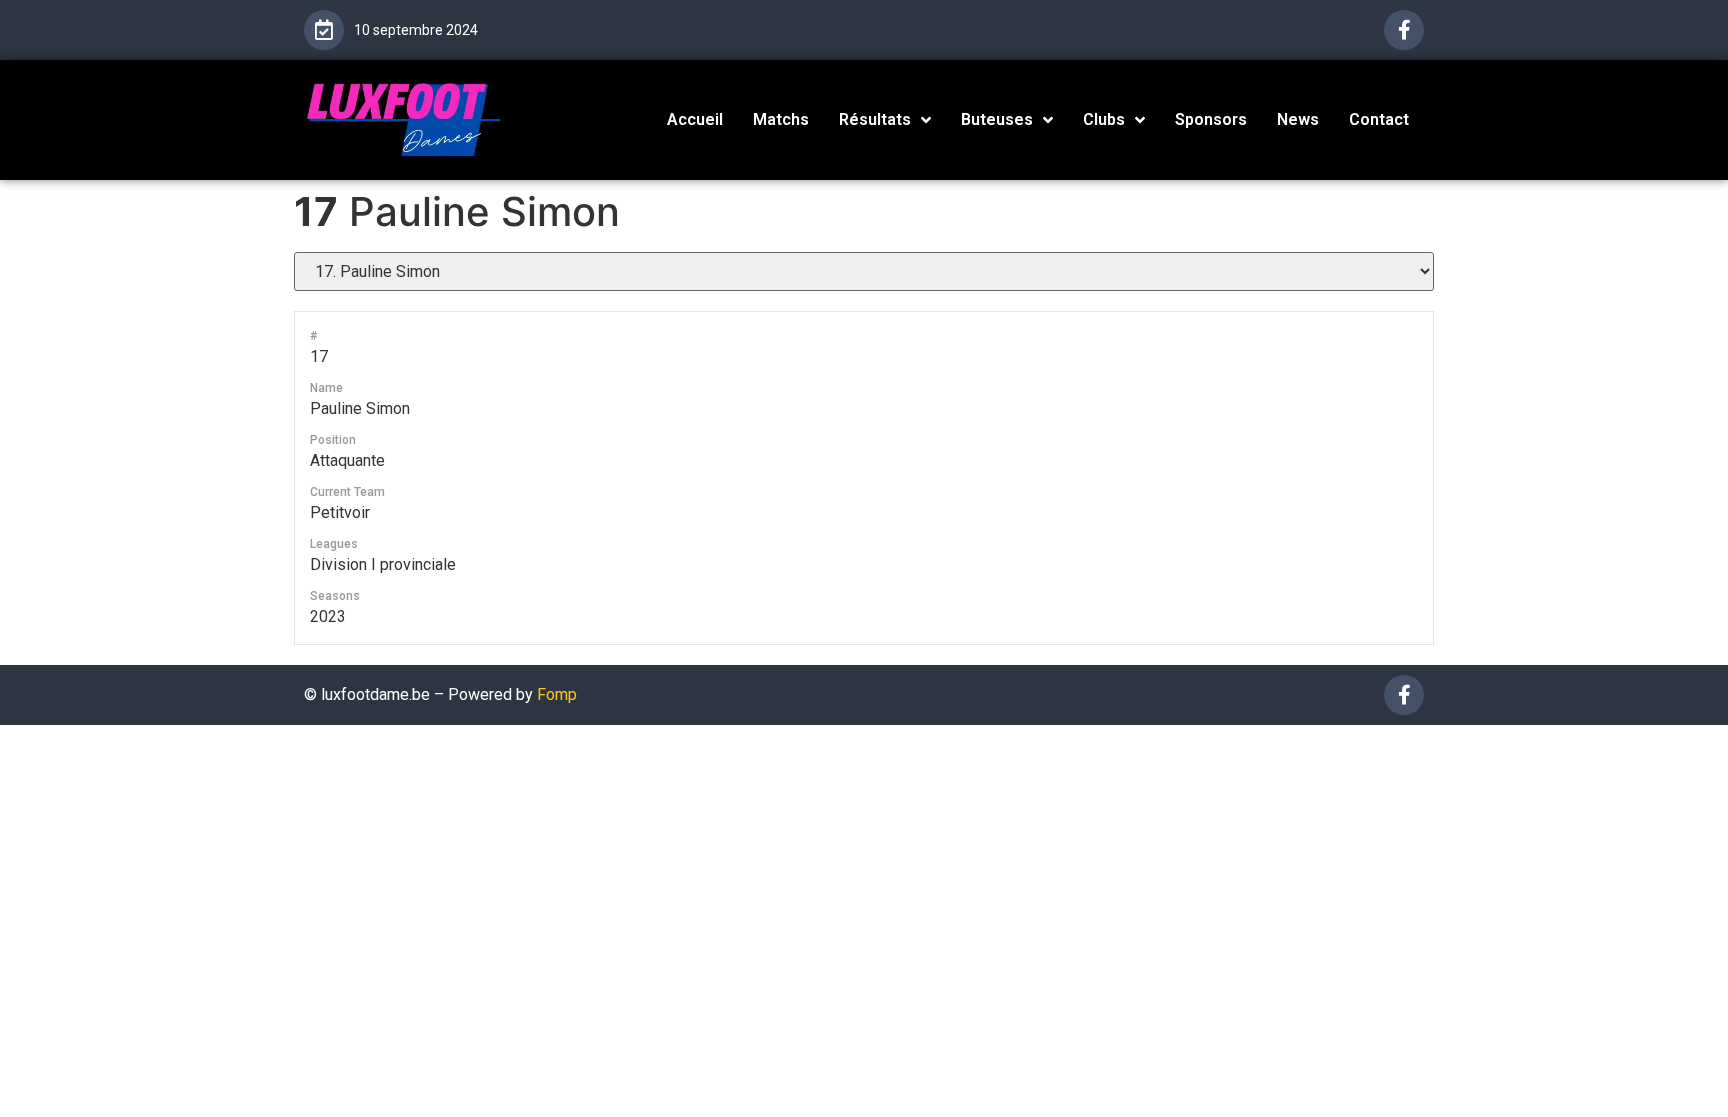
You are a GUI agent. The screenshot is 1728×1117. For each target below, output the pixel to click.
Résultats (875, 119)
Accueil (695, 119)
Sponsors (1211, 119)
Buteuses (997, 119)
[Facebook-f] (1404, 30)
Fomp (557, 694)
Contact (1379, 119)
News (1298, 119)
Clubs (1104, 119)
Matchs (781, 119)
